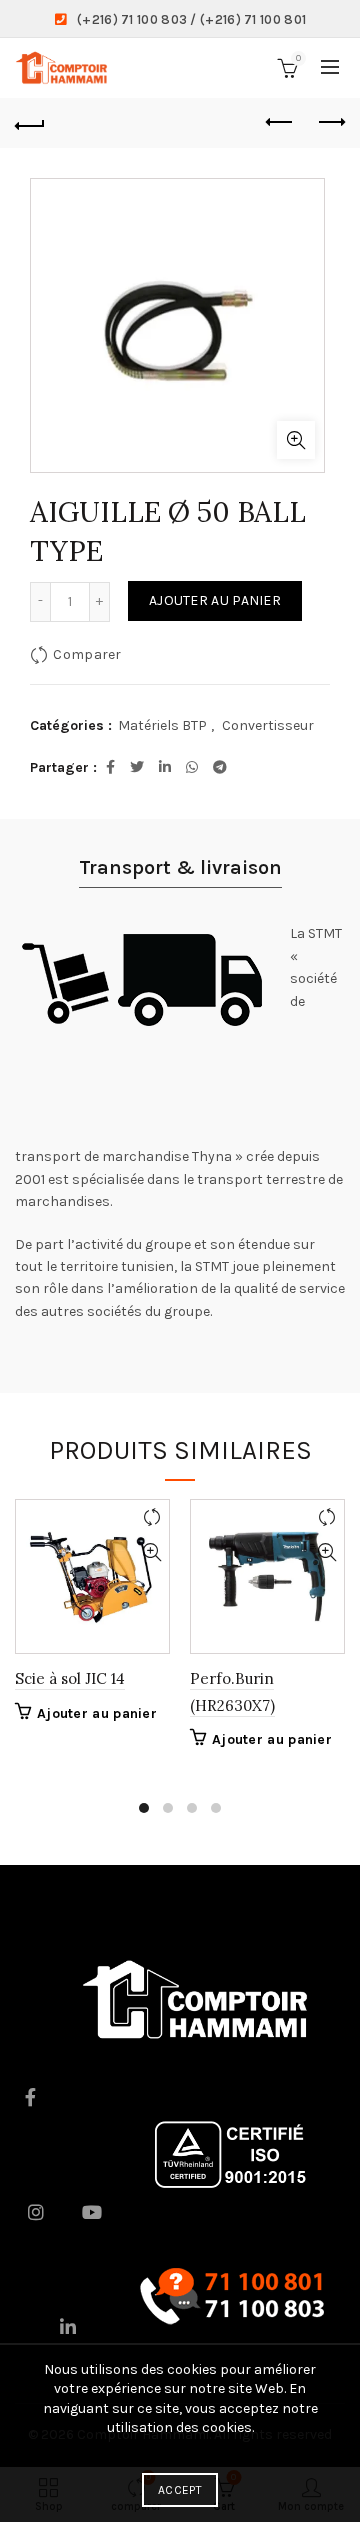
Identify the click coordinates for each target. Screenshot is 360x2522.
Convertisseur (268, 725)
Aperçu (151, 1552)
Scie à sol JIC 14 (70, 1678)
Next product (330, 123)
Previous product (280, 123)
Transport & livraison (180, 867)
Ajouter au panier (215, 600)
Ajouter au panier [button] (97, 1713)
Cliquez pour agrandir (296, 440)
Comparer (87, 653)
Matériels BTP (162, 725)
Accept (180, 2490)
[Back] (30, 123)
